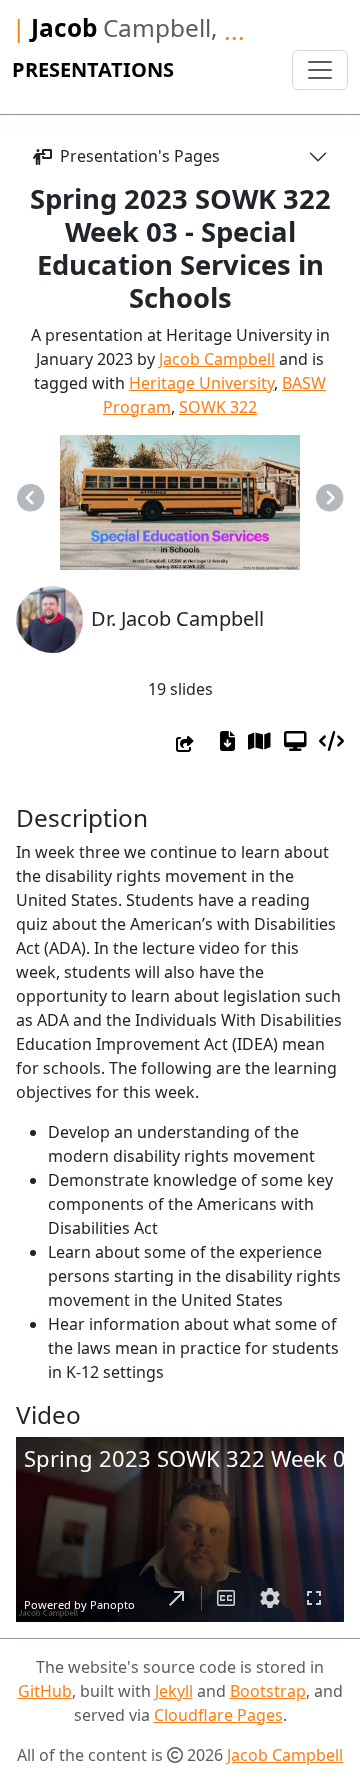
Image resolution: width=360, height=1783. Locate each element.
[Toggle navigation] (320, 70)
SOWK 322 (218, 407)
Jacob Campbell (217, 359)
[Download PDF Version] (227, 741)
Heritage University (201, 383)
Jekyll (174, 1691)
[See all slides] (259, 741)
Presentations (93, 69)
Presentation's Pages (136, 156)
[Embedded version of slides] (331, 741)
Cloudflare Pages (218, 1715)
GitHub (45, 1691)
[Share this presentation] (185, 744)
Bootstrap (268, 1691)
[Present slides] (295, 741)
